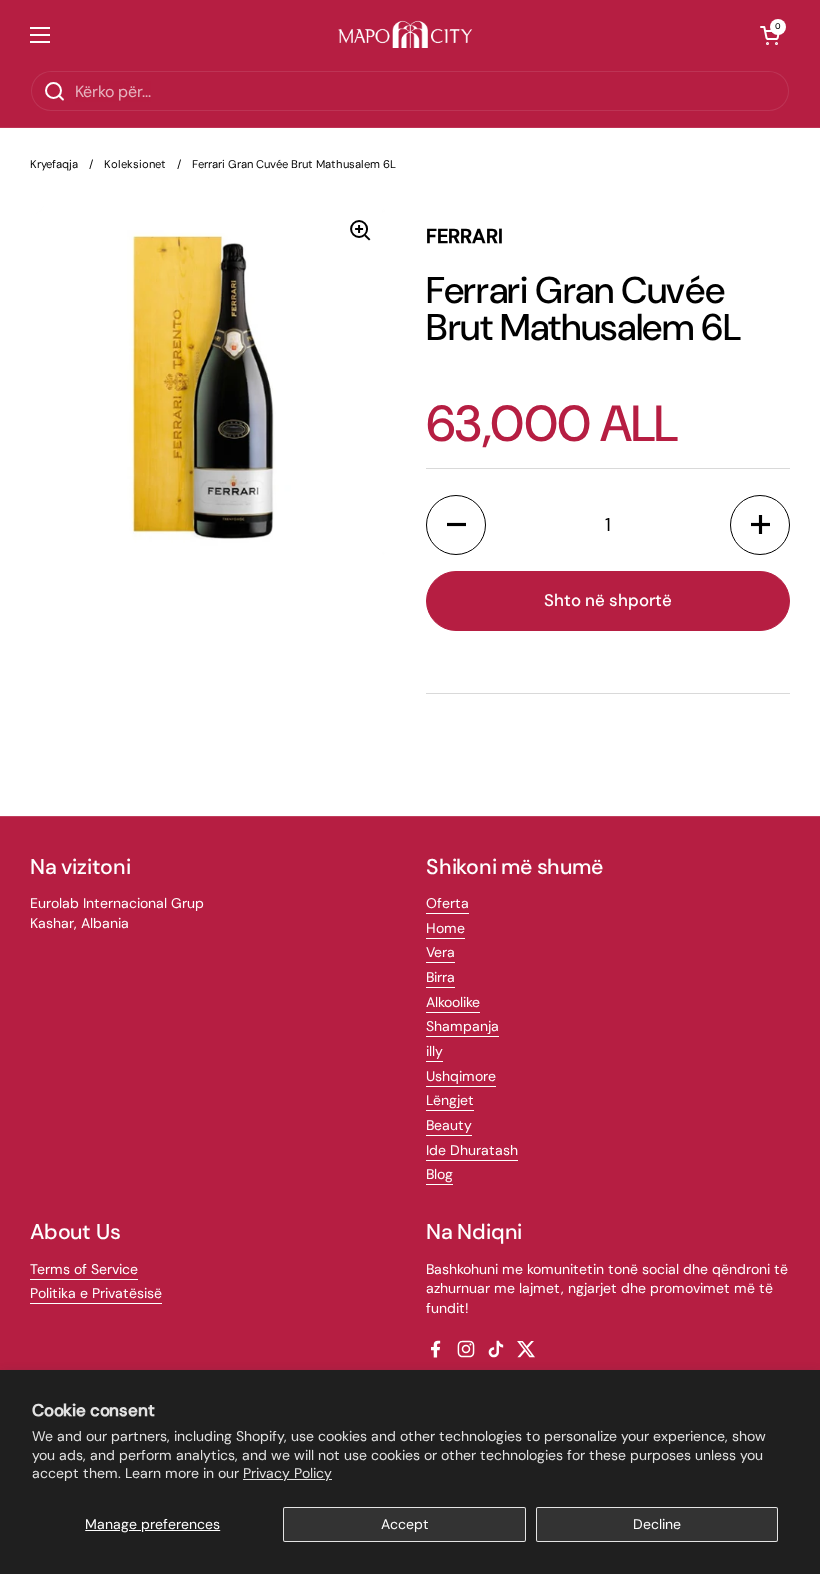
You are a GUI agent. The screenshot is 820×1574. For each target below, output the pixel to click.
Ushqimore (461, 1076)
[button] (770, 35)
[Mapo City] (405, 35)
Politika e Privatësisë (96, 1293)
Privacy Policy (287, 1473)
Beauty (449, 1125)
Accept (405, 1524)
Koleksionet (135, 164)
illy (434, 1051)
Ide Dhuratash (472, 1150)
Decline (657, 1524)
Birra (440, 977)
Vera (440, 952)
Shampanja (462, 1026)
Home (445, 928)
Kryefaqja (54, 164)
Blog (439, 1174)
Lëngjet (450, 1100)
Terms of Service (84, 1269)
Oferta (447, 903)
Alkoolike (453, 1002)
